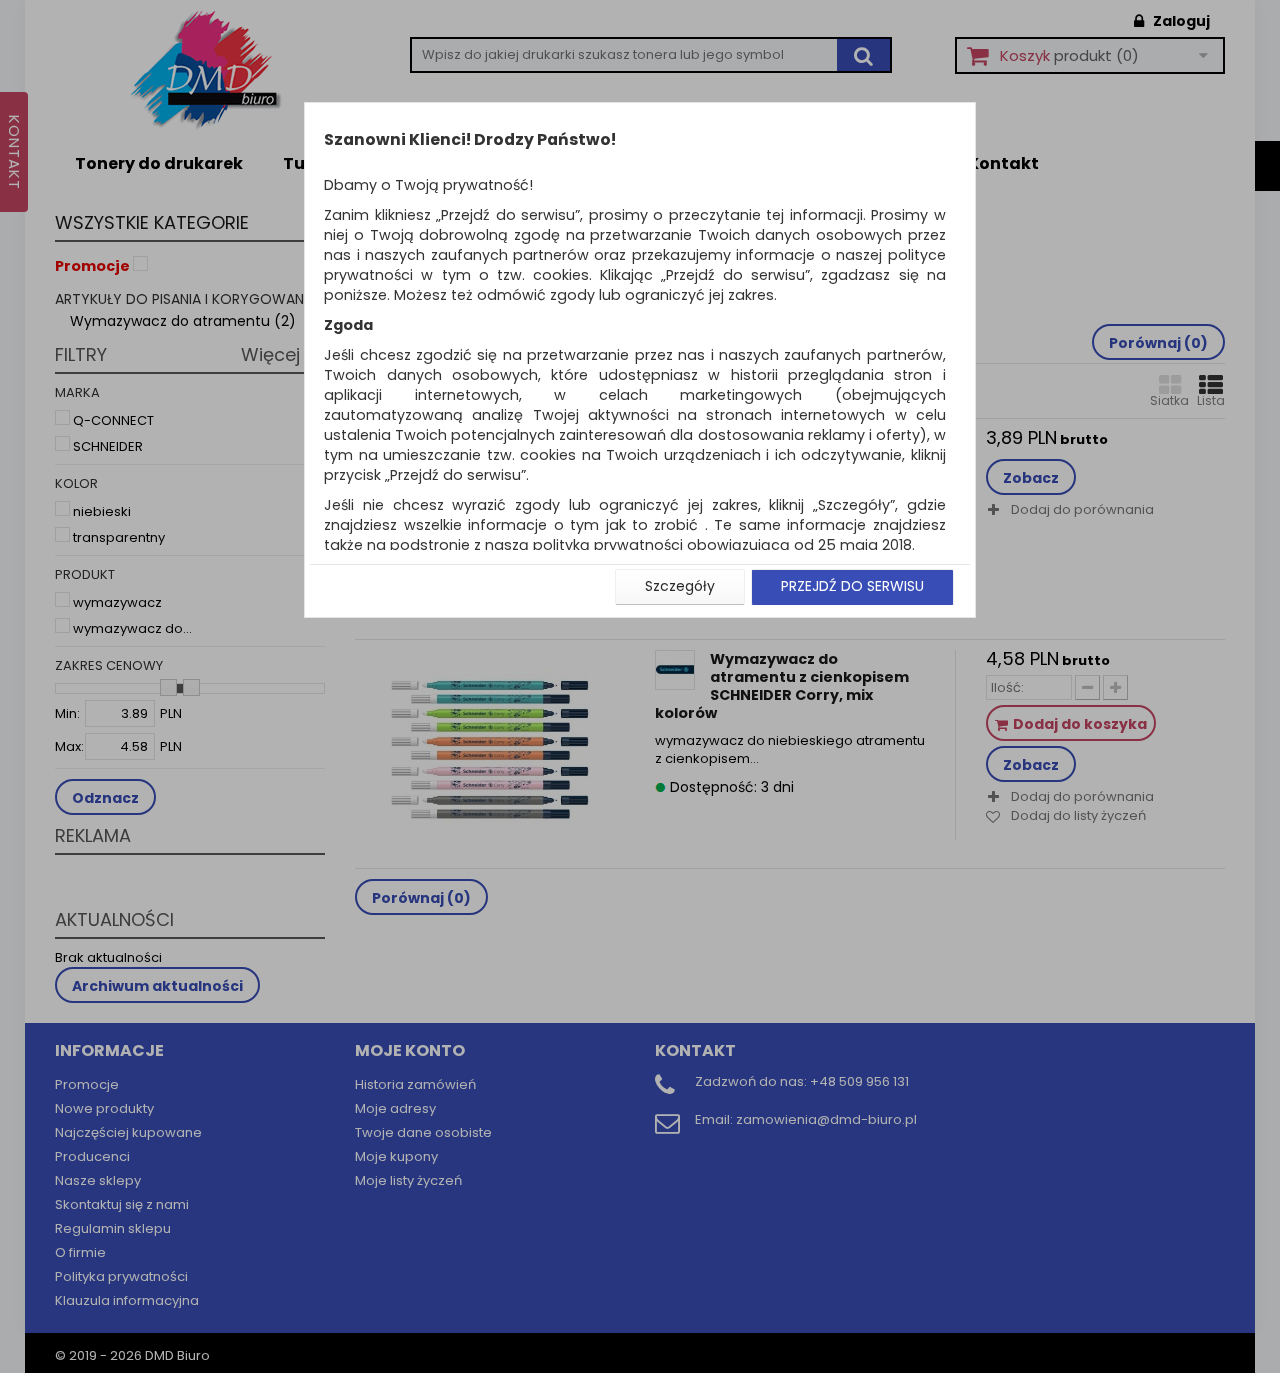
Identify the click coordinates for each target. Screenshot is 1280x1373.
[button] (680, 587)
